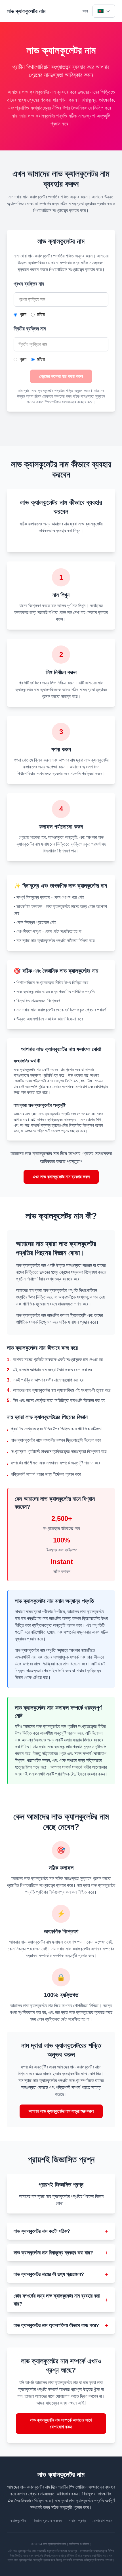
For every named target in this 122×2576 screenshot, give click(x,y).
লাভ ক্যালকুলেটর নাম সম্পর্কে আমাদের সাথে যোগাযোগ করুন (61, 2423)
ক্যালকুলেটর (18, 2521)
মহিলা (41, 314)
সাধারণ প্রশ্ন (77, 2521)
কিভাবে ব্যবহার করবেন (47, 2521)
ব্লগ (85, 11)
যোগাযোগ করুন (102, 2521)
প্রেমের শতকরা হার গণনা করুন (61, 376)
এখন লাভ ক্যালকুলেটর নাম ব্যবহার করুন (61, 1177)
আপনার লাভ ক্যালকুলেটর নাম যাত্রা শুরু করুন (61, 2111)
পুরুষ (23, 314)
